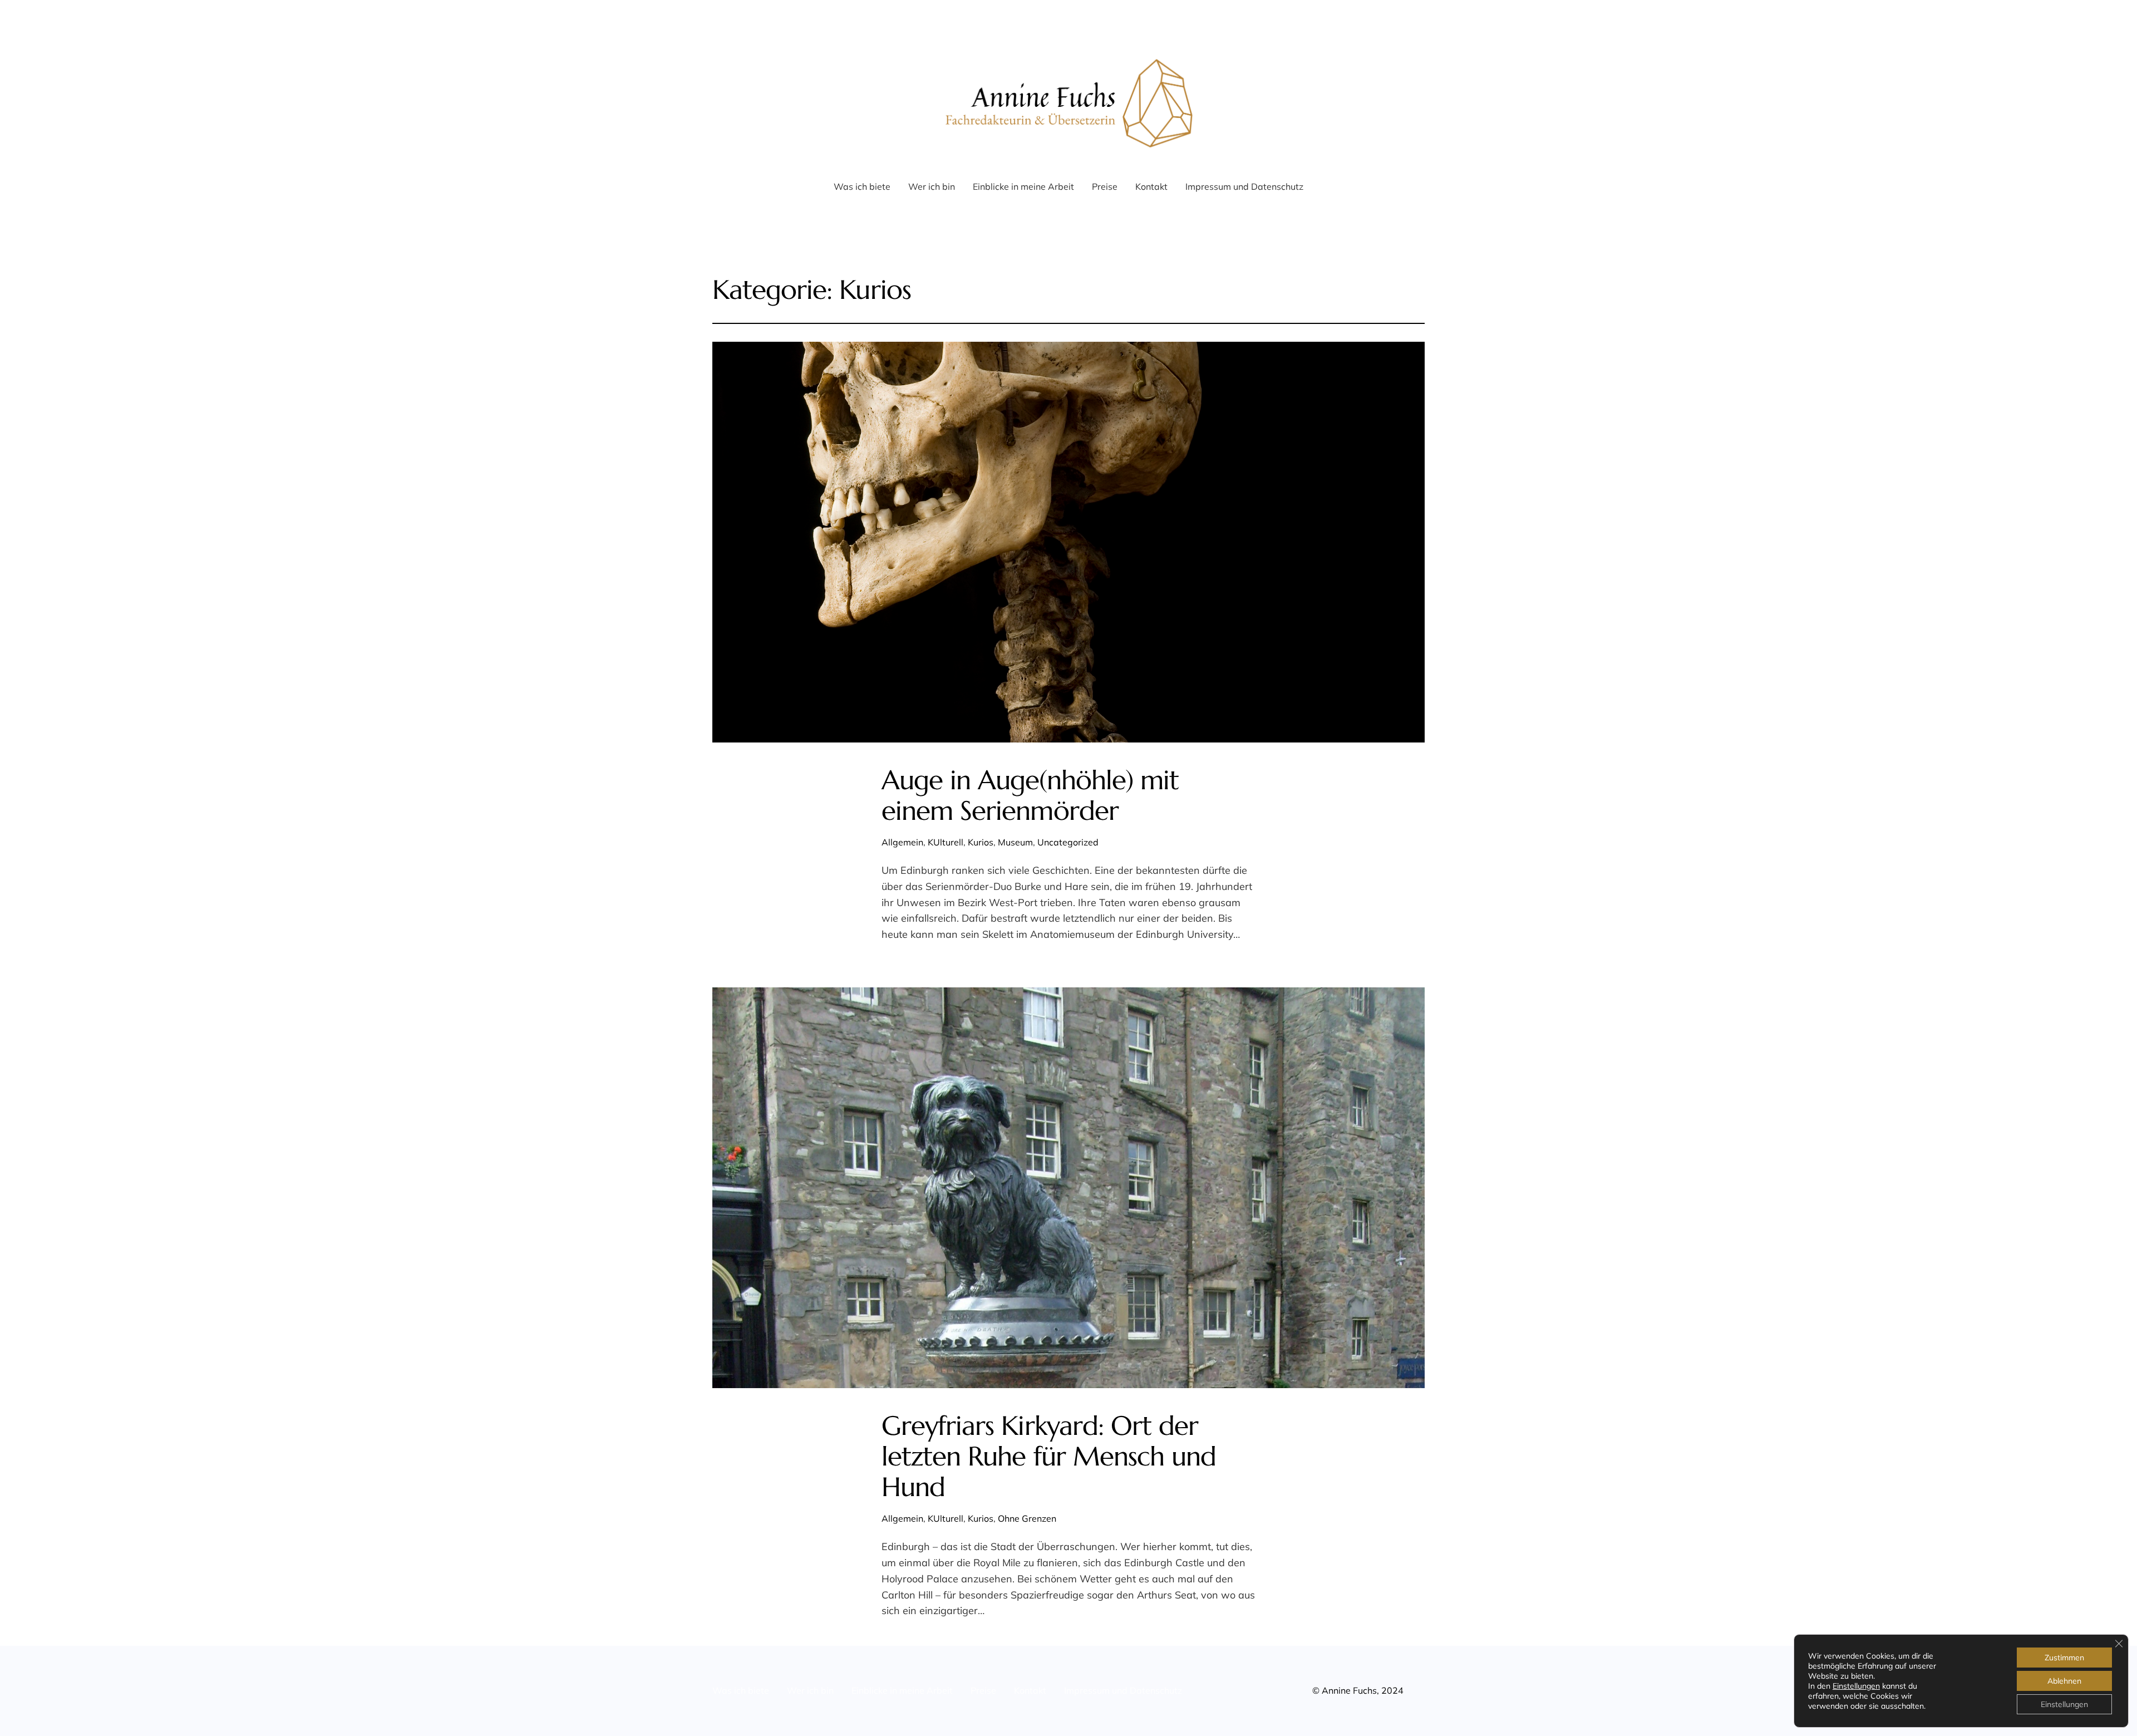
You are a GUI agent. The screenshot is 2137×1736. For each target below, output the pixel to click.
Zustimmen (2064, 1658)
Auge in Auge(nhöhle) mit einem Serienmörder (1030, 795)
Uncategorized (1068, 842)
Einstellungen (1856, 1686)
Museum (1015, 842)
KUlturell (946, 842)
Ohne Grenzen (1027, 1518)
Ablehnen (2064, 1681)
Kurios (981, 842)
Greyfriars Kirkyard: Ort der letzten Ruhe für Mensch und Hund (1049, 1457)
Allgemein (902, 842)
